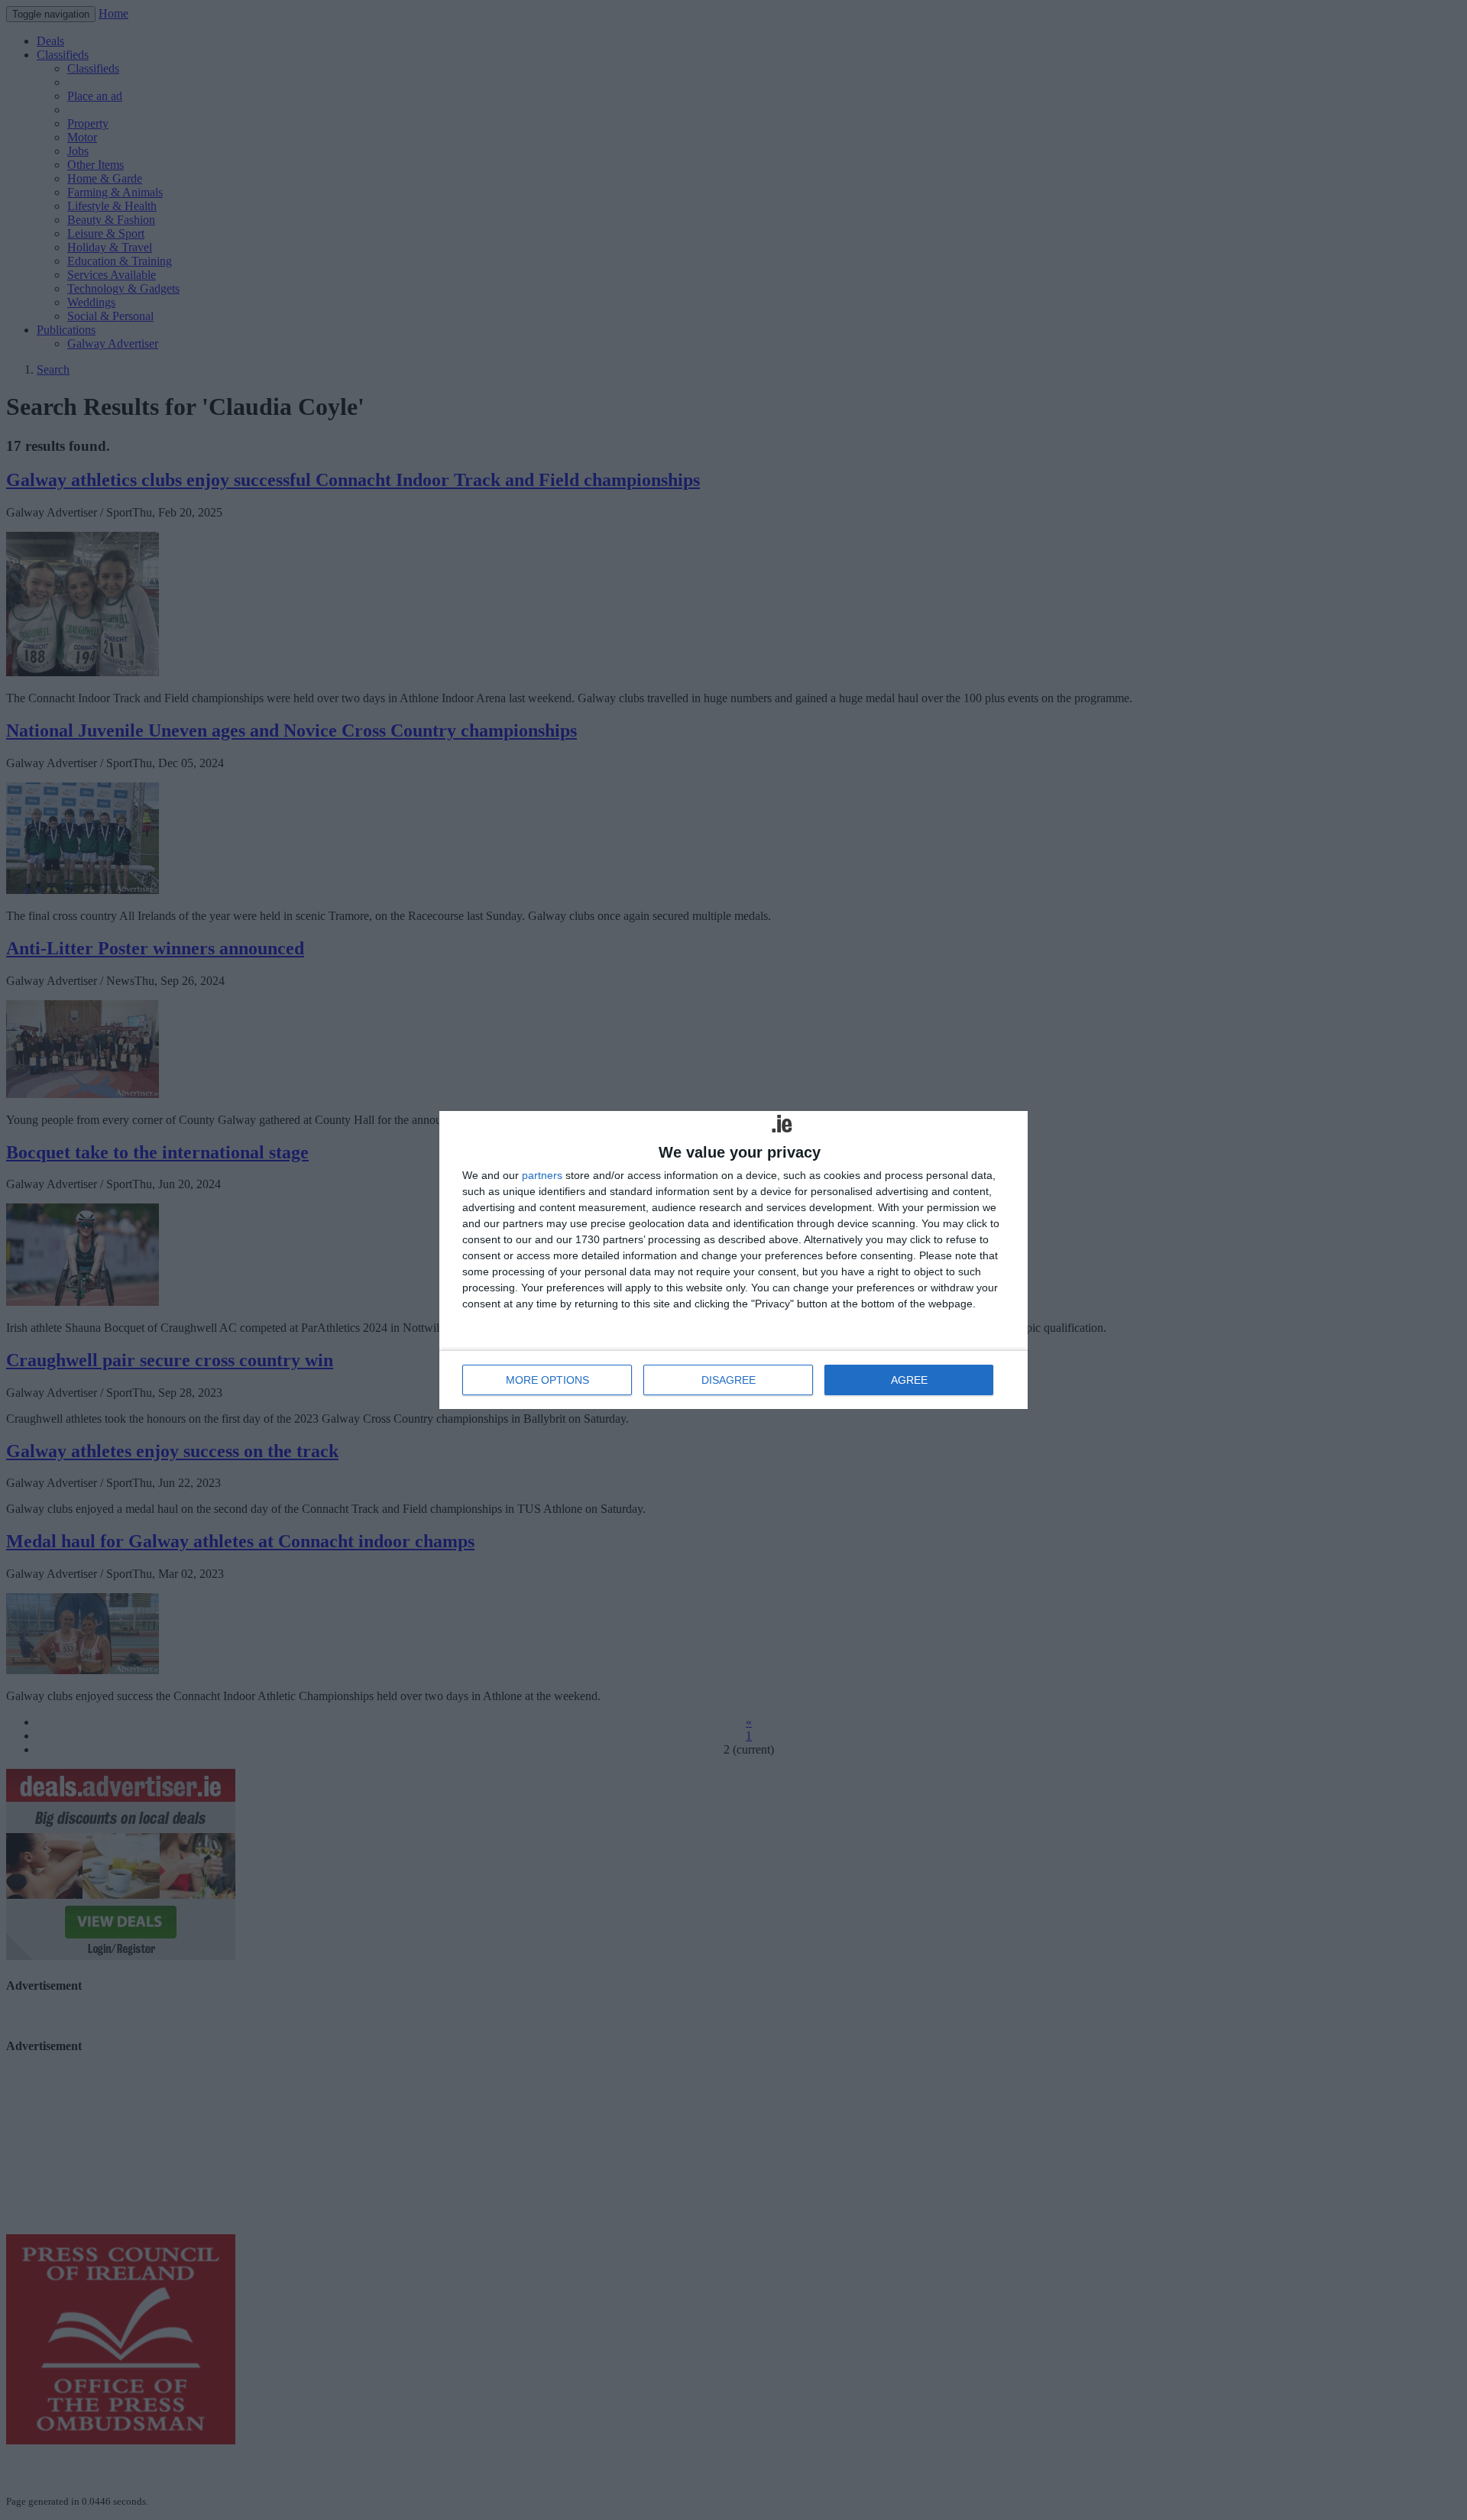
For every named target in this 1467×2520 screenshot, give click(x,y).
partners (542, 1175)
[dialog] (733, 1260)
